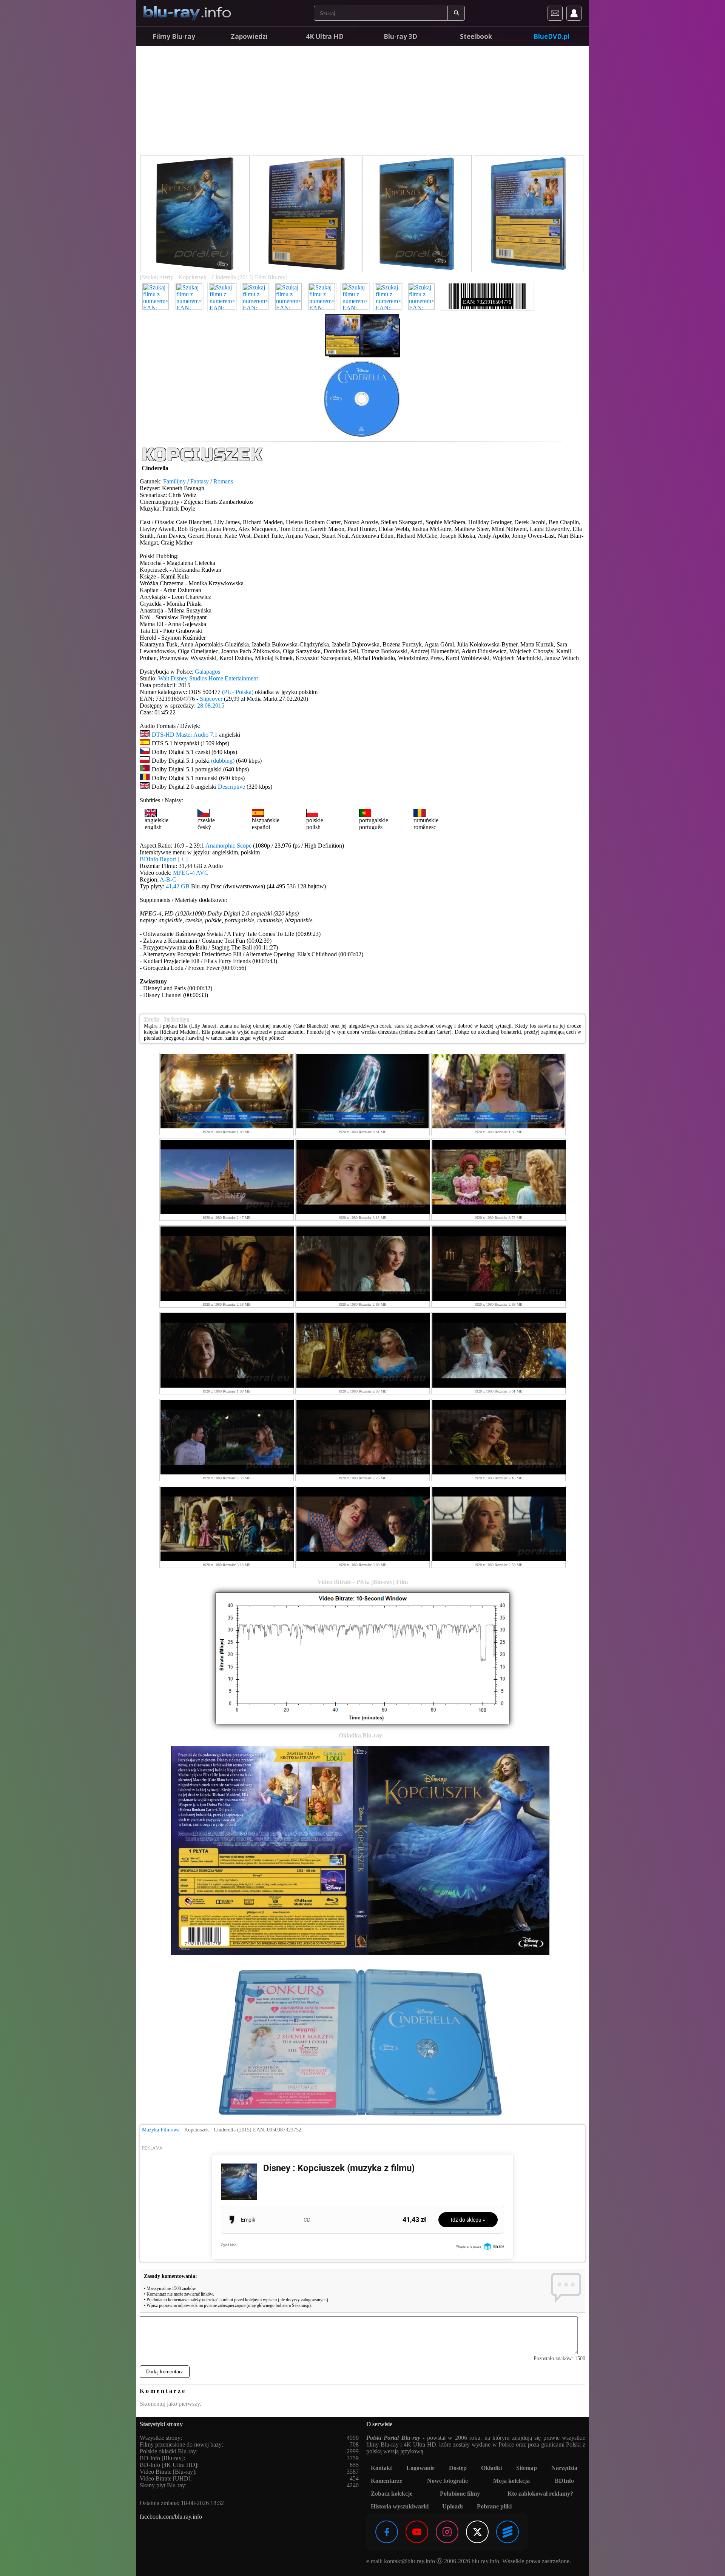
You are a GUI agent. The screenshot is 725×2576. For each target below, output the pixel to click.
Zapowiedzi (249, 36)
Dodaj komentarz (165, 2372)
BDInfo (564, 2481)
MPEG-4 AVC (191, 873)
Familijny (174, 481)
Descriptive (231, 787)
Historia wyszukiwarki (400, 2506)
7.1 (214, 735)
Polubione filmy (460, 2494)
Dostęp (458, 2468)
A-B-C (168, 879)
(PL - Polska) (238, 692)
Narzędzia (564, 2468)
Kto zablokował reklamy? (540, 2494)
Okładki (491, 2468)
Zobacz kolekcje (392, 2494)
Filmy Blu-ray (174, 36)
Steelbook (476, 36)
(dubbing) (223, 761)
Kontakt (381, 2468)
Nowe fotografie (447, 2481)
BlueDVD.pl (551, 36)
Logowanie (420, 2468)
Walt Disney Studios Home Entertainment (208, 678)
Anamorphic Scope (228, 846)
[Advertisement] (362, 102)
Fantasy (200, 481)
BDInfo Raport (164, 859)
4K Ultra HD (325, 36)
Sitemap (527, 2468)
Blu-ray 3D (400, 36)
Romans (223, 481)
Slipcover (211, 699)
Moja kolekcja (511, 2481)
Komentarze (386, 2481)
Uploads (453, 2506)
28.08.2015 (211, 706)
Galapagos (207, 672)
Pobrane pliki (494, 2506)
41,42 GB (178, 886)
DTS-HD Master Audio (180, 735)
